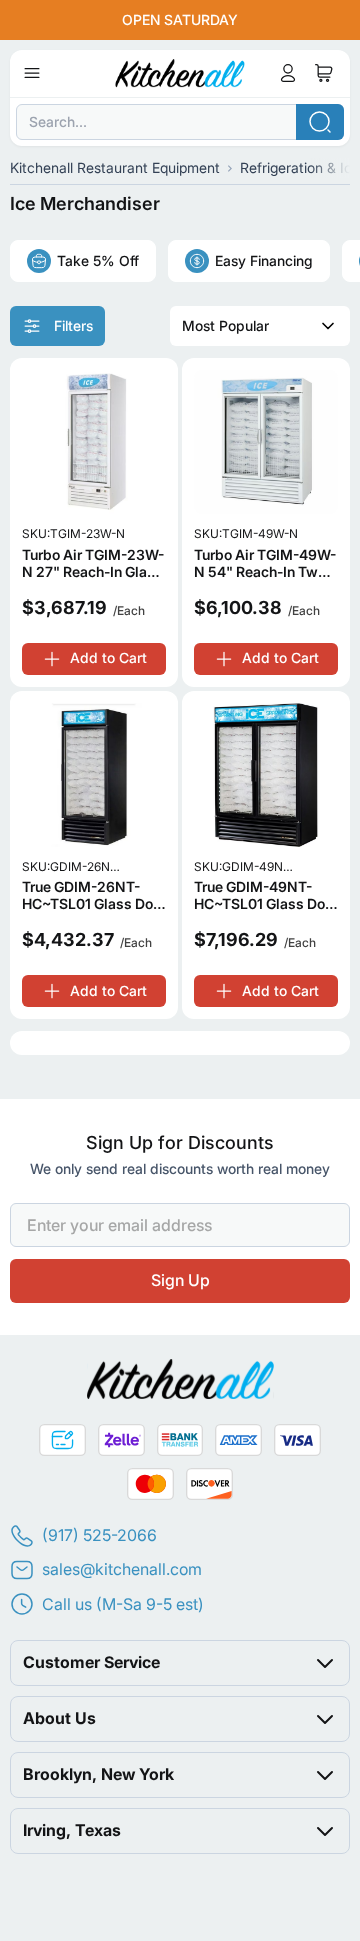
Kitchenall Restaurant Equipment (115, 167)
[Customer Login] (288, 73)
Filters (73, 325)
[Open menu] (32, 73)
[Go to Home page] (180, 73)
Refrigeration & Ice (300, 167)
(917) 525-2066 (99, 1535)
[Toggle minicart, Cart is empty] (324, 73)
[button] (180, 1662)
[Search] (320, 122)
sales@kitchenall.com (122, 1569)
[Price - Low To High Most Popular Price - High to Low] (260, 326)
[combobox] (180, 122)
